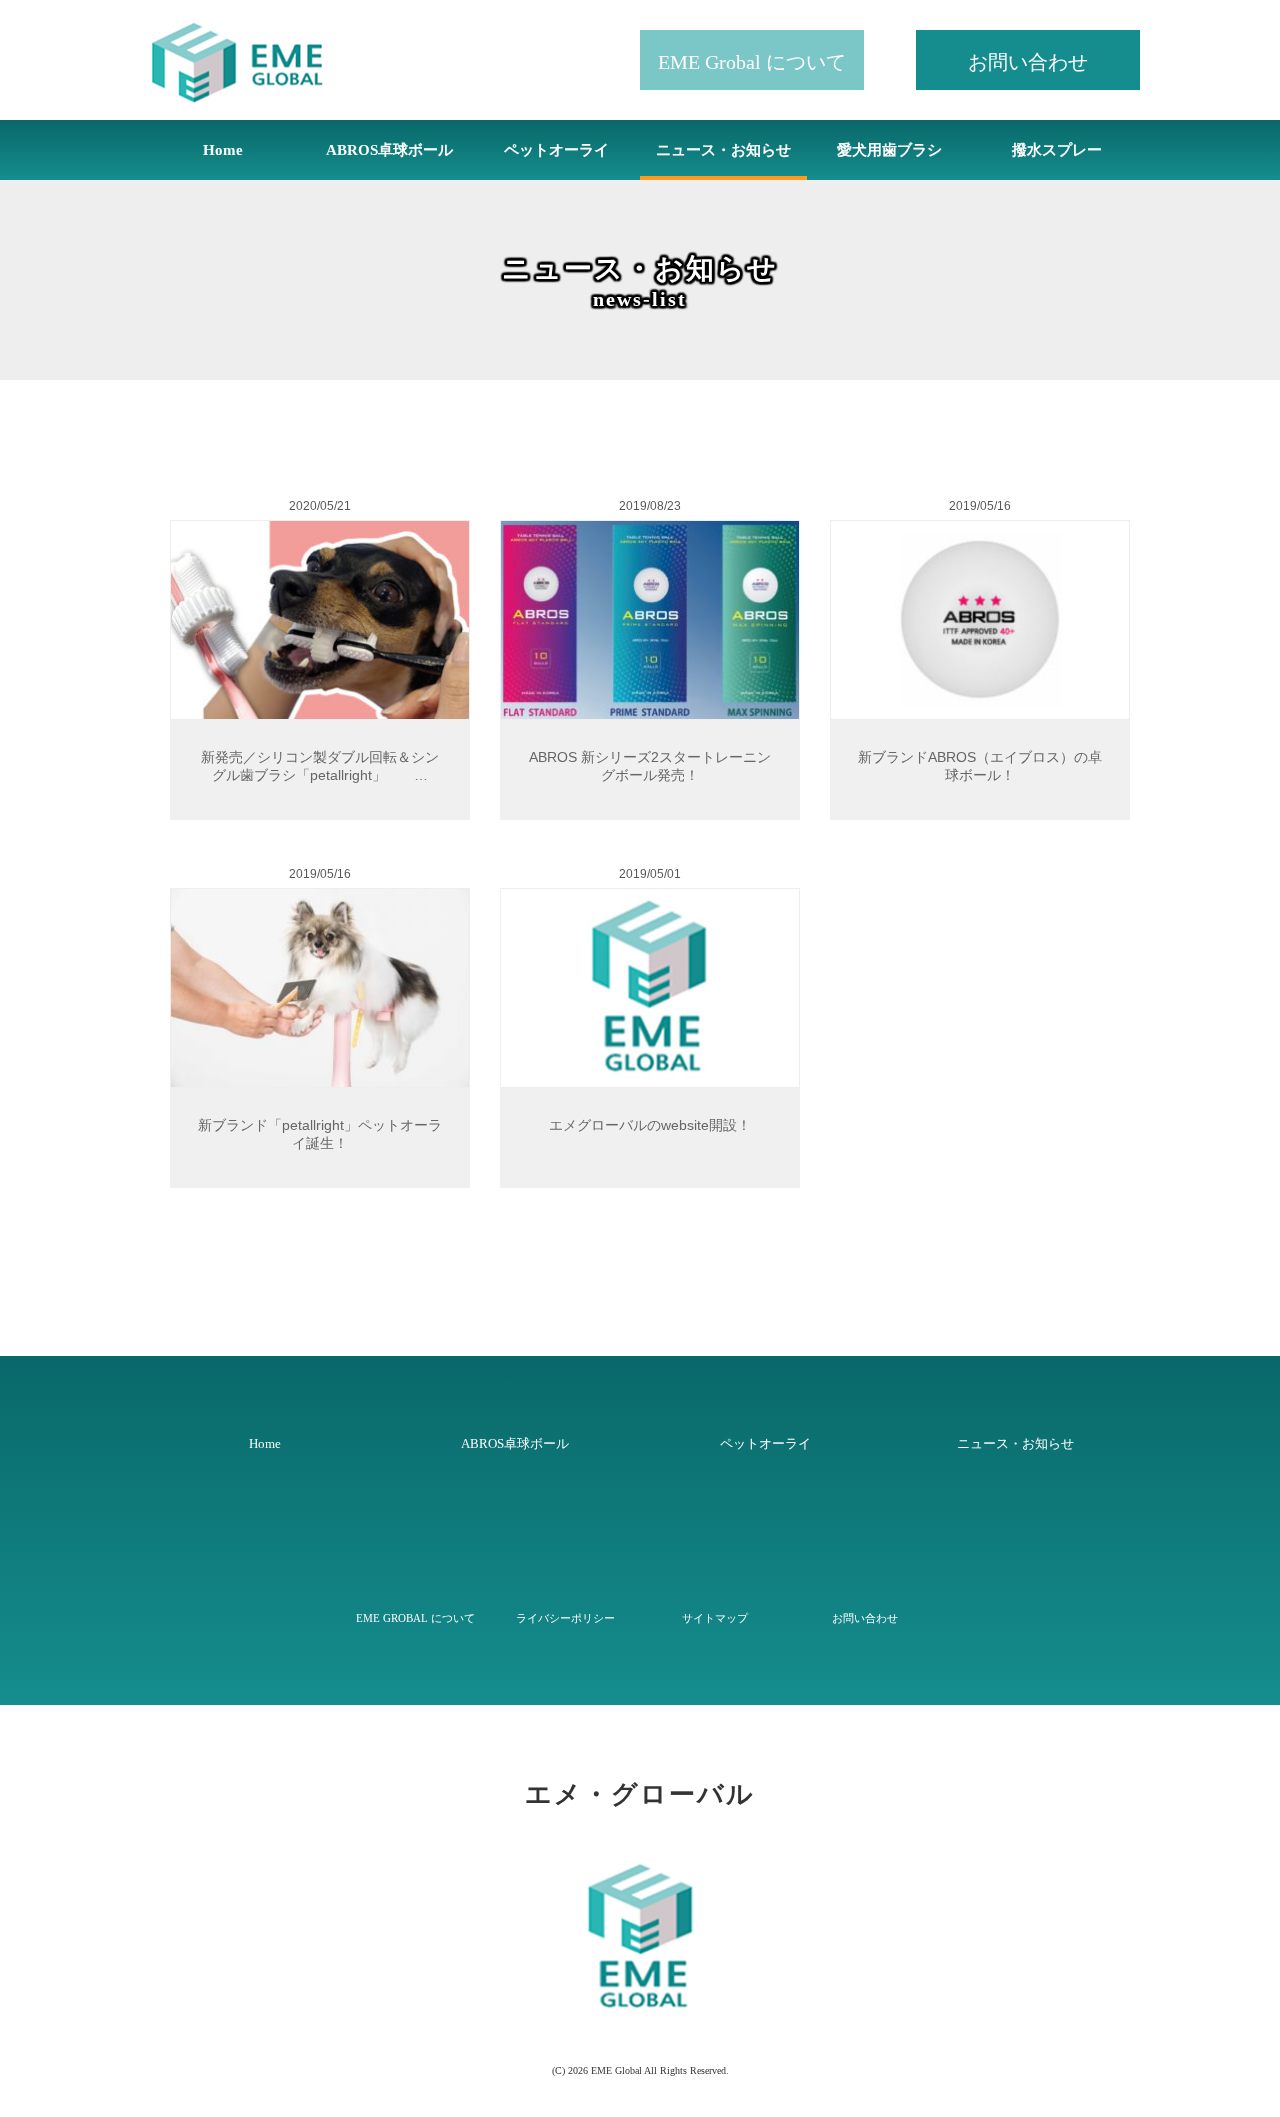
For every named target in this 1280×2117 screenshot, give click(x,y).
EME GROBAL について (415, 1618)
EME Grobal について (752, 62)
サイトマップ (715, 1618)
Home (223, 150)
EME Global (616, 2070)
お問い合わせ (1028, 62)
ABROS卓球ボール (389, 150)
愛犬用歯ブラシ (889, 150)
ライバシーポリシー (565, 1618)
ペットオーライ (556, 150)
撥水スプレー (1057, 150)
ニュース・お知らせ (723, 150)
